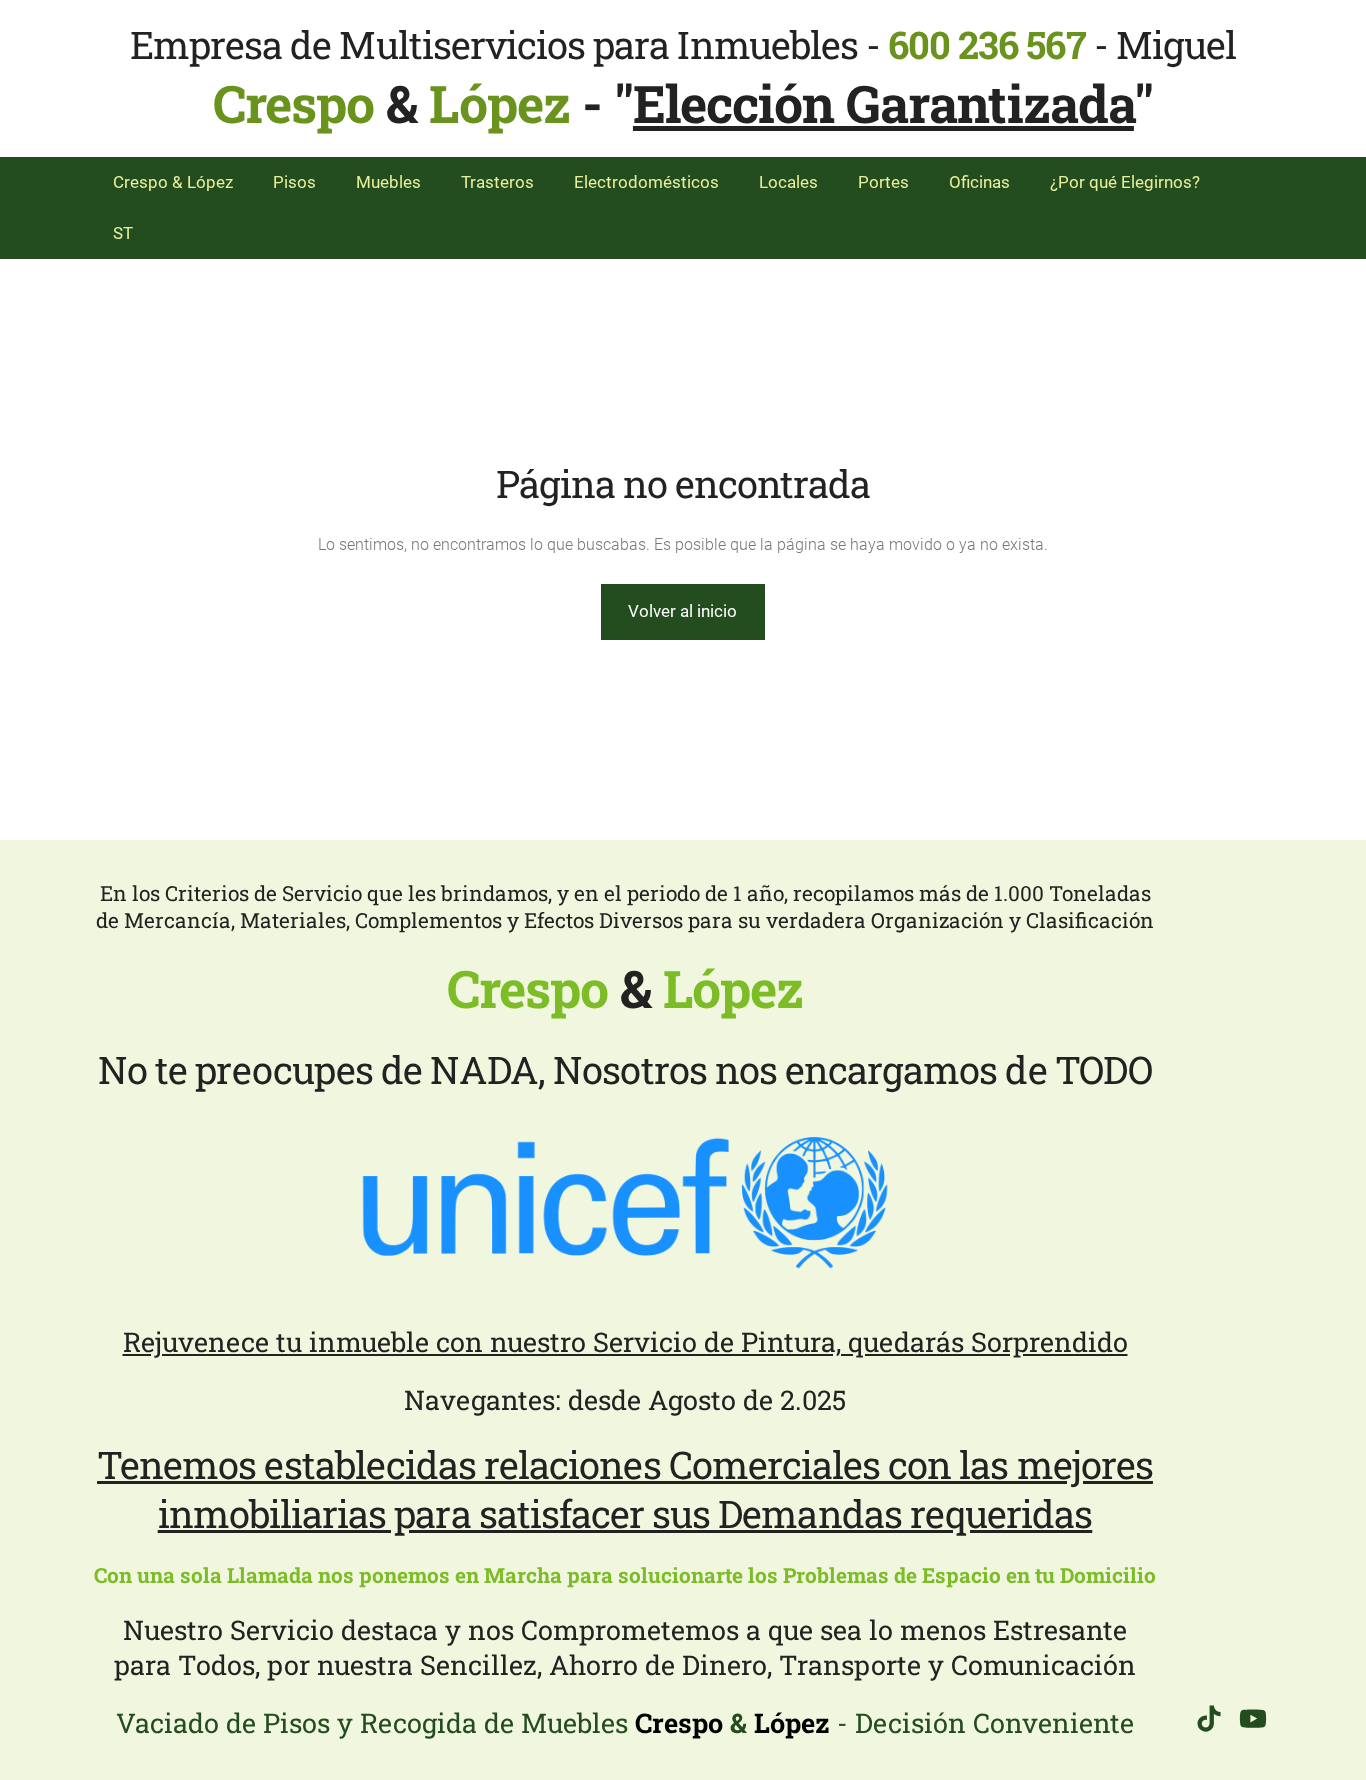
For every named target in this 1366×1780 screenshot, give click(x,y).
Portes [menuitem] (883, 182)
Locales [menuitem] (788, 182)
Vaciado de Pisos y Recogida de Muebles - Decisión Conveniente (625, 1722)
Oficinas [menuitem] (979, 182)
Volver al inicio (682, 611)
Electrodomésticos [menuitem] (646, 182)
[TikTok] (1209, 1718)
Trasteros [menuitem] (497, 182)
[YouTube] (1253, 1718)
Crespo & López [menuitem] (173, 182)
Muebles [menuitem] (388, 182)
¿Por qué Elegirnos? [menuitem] (1125, 182)
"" (883, 103)
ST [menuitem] (123, 233)
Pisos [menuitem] (294, 182)
